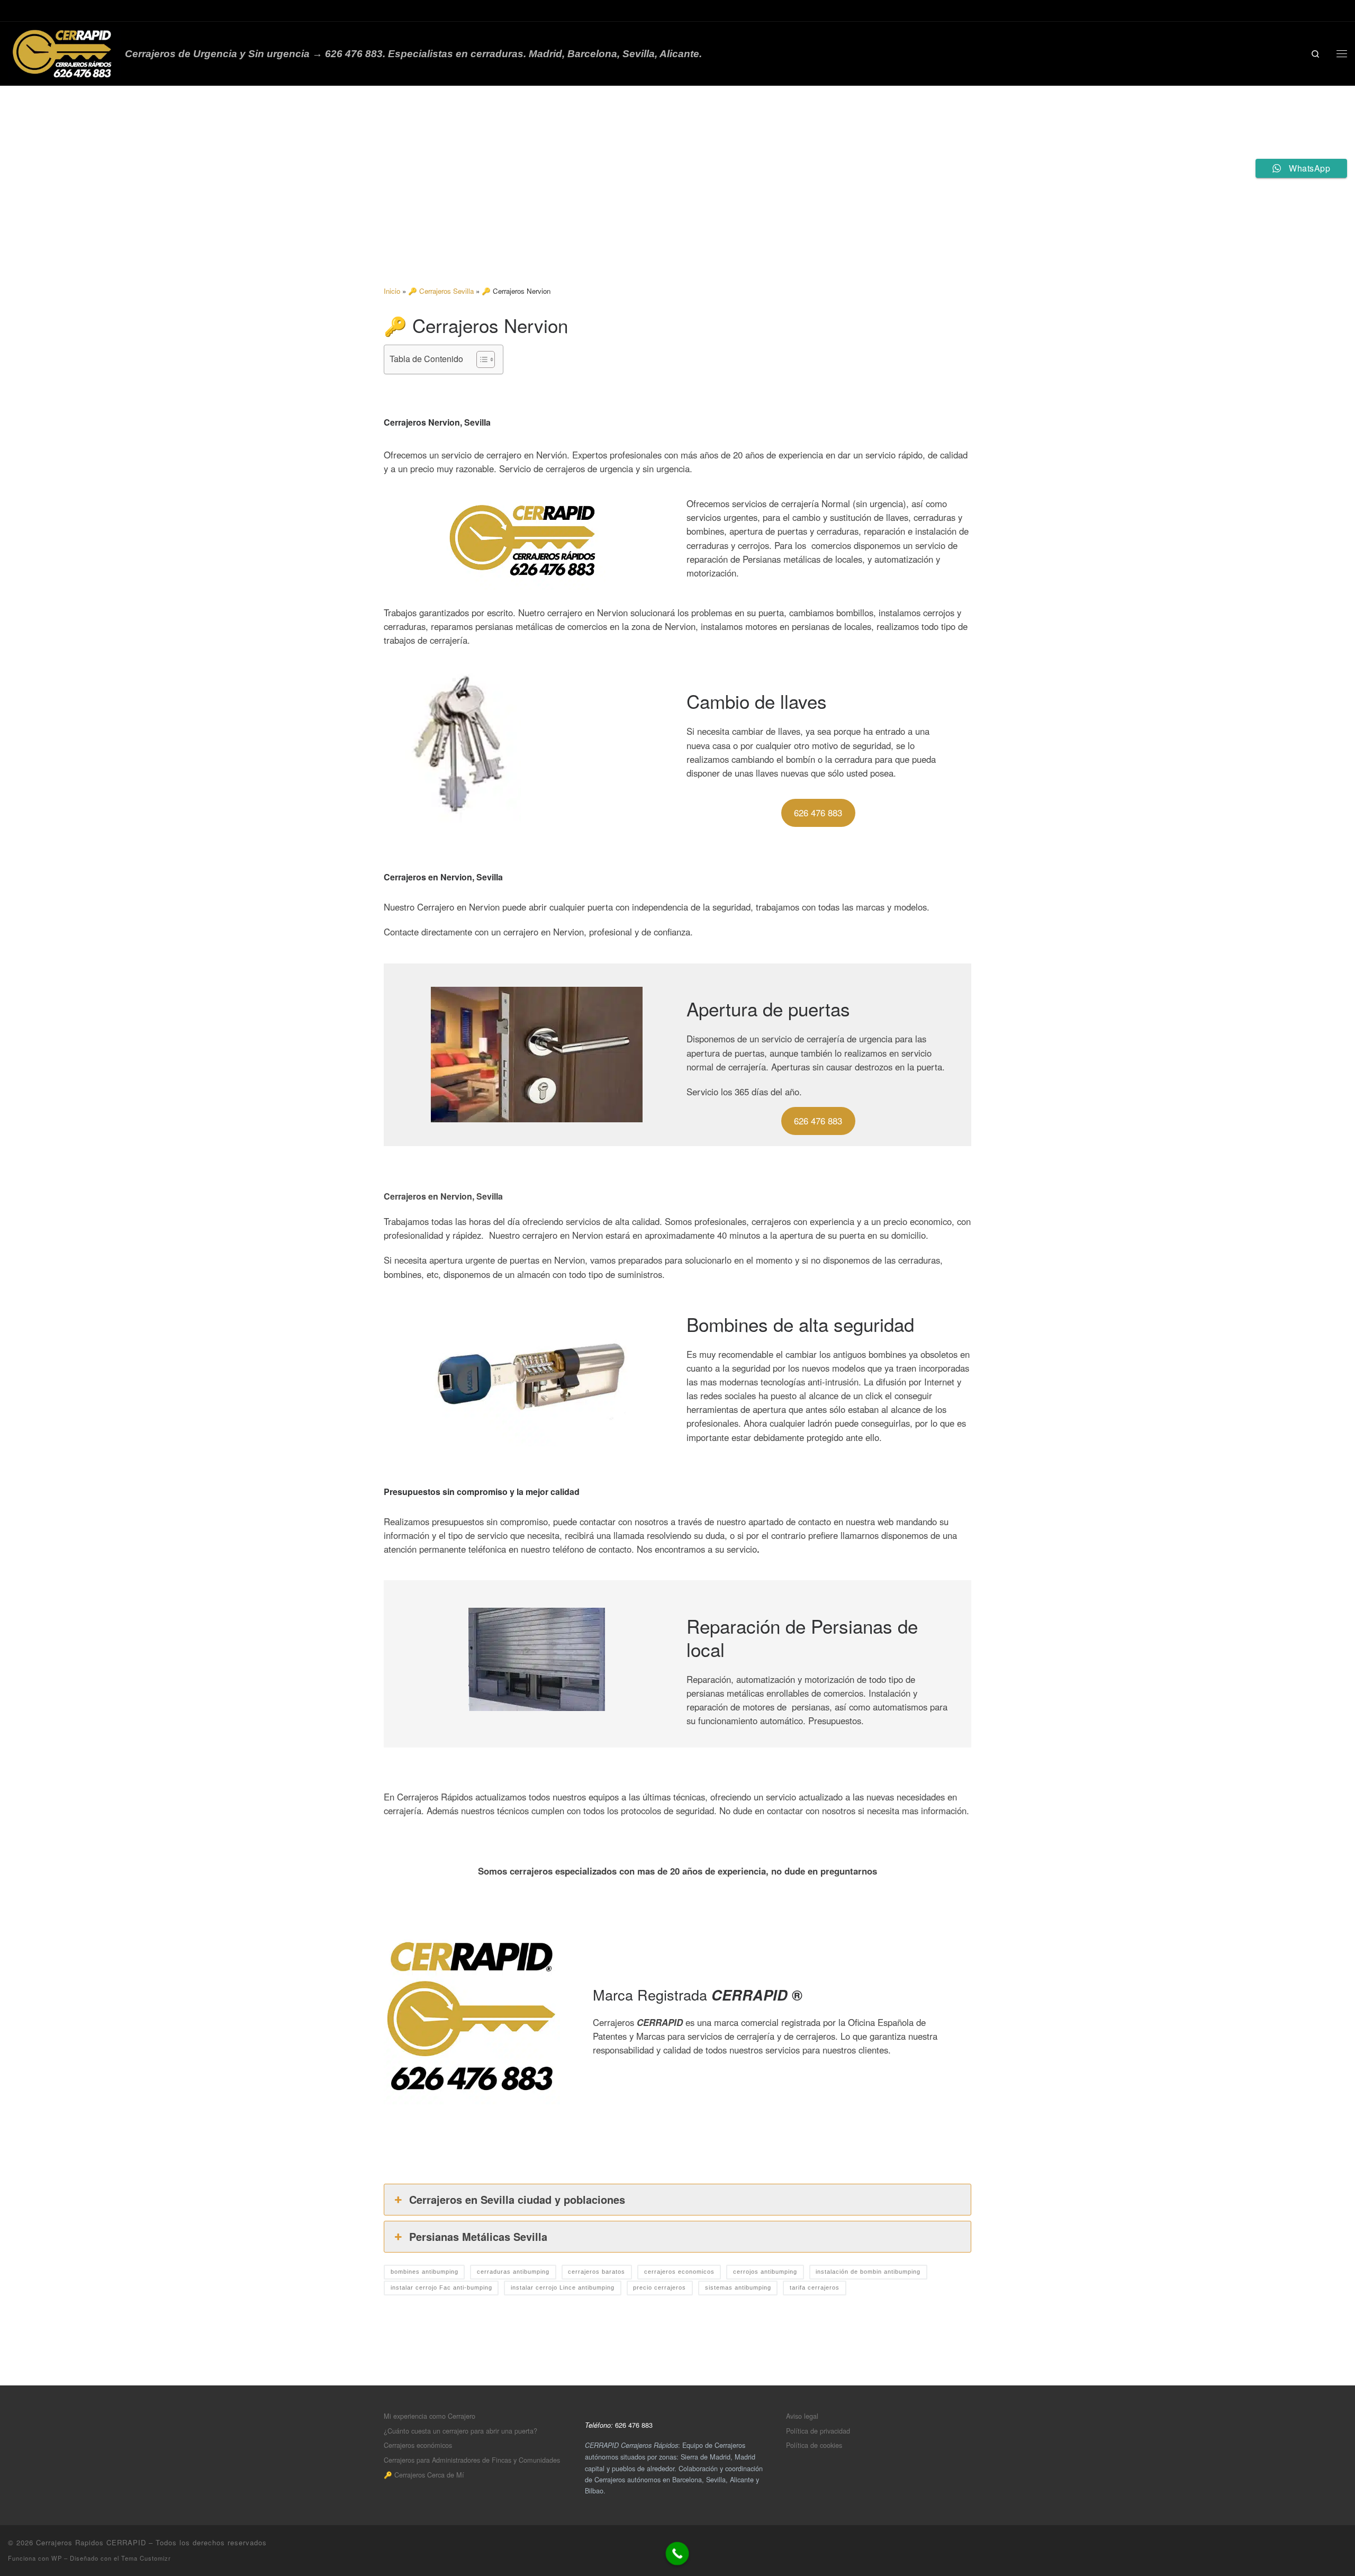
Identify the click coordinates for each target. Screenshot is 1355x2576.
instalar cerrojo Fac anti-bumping (441, 2287)
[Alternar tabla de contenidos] (480, 359)
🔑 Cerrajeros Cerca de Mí (424, 2475)
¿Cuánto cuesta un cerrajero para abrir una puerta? (460, 2431)
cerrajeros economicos (679, 2272)
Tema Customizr (146, 2558)
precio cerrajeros (660, 2287)
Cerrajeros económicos (418, 2445)
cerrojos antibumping (765, 2272)
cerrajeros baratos (597, 2272)
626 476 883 (818, 813)
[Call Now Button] (677, 2554)
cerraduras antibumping (513, 2272)
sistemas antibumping (738, 2287)
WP (57, 2558)
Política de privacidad (818, 2431)
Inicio (392, 291)
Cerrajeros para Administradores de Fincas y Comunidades (472, 2460)
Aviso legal (802, 2416)
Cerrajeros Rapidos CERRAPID (91, 2542)
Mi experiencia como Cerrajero (430, 2416)
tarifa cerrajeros (815, 2287)
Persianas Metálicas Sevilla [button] (478, 2236)
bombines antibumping (424, 2272)
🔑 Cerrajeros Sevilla (441, 291)
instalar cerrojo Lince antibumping (563, 2287)
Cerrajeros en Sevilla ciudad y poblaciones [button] (517, 2199)
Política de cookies (814, 2445)
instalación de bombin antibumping (868, 2272)
